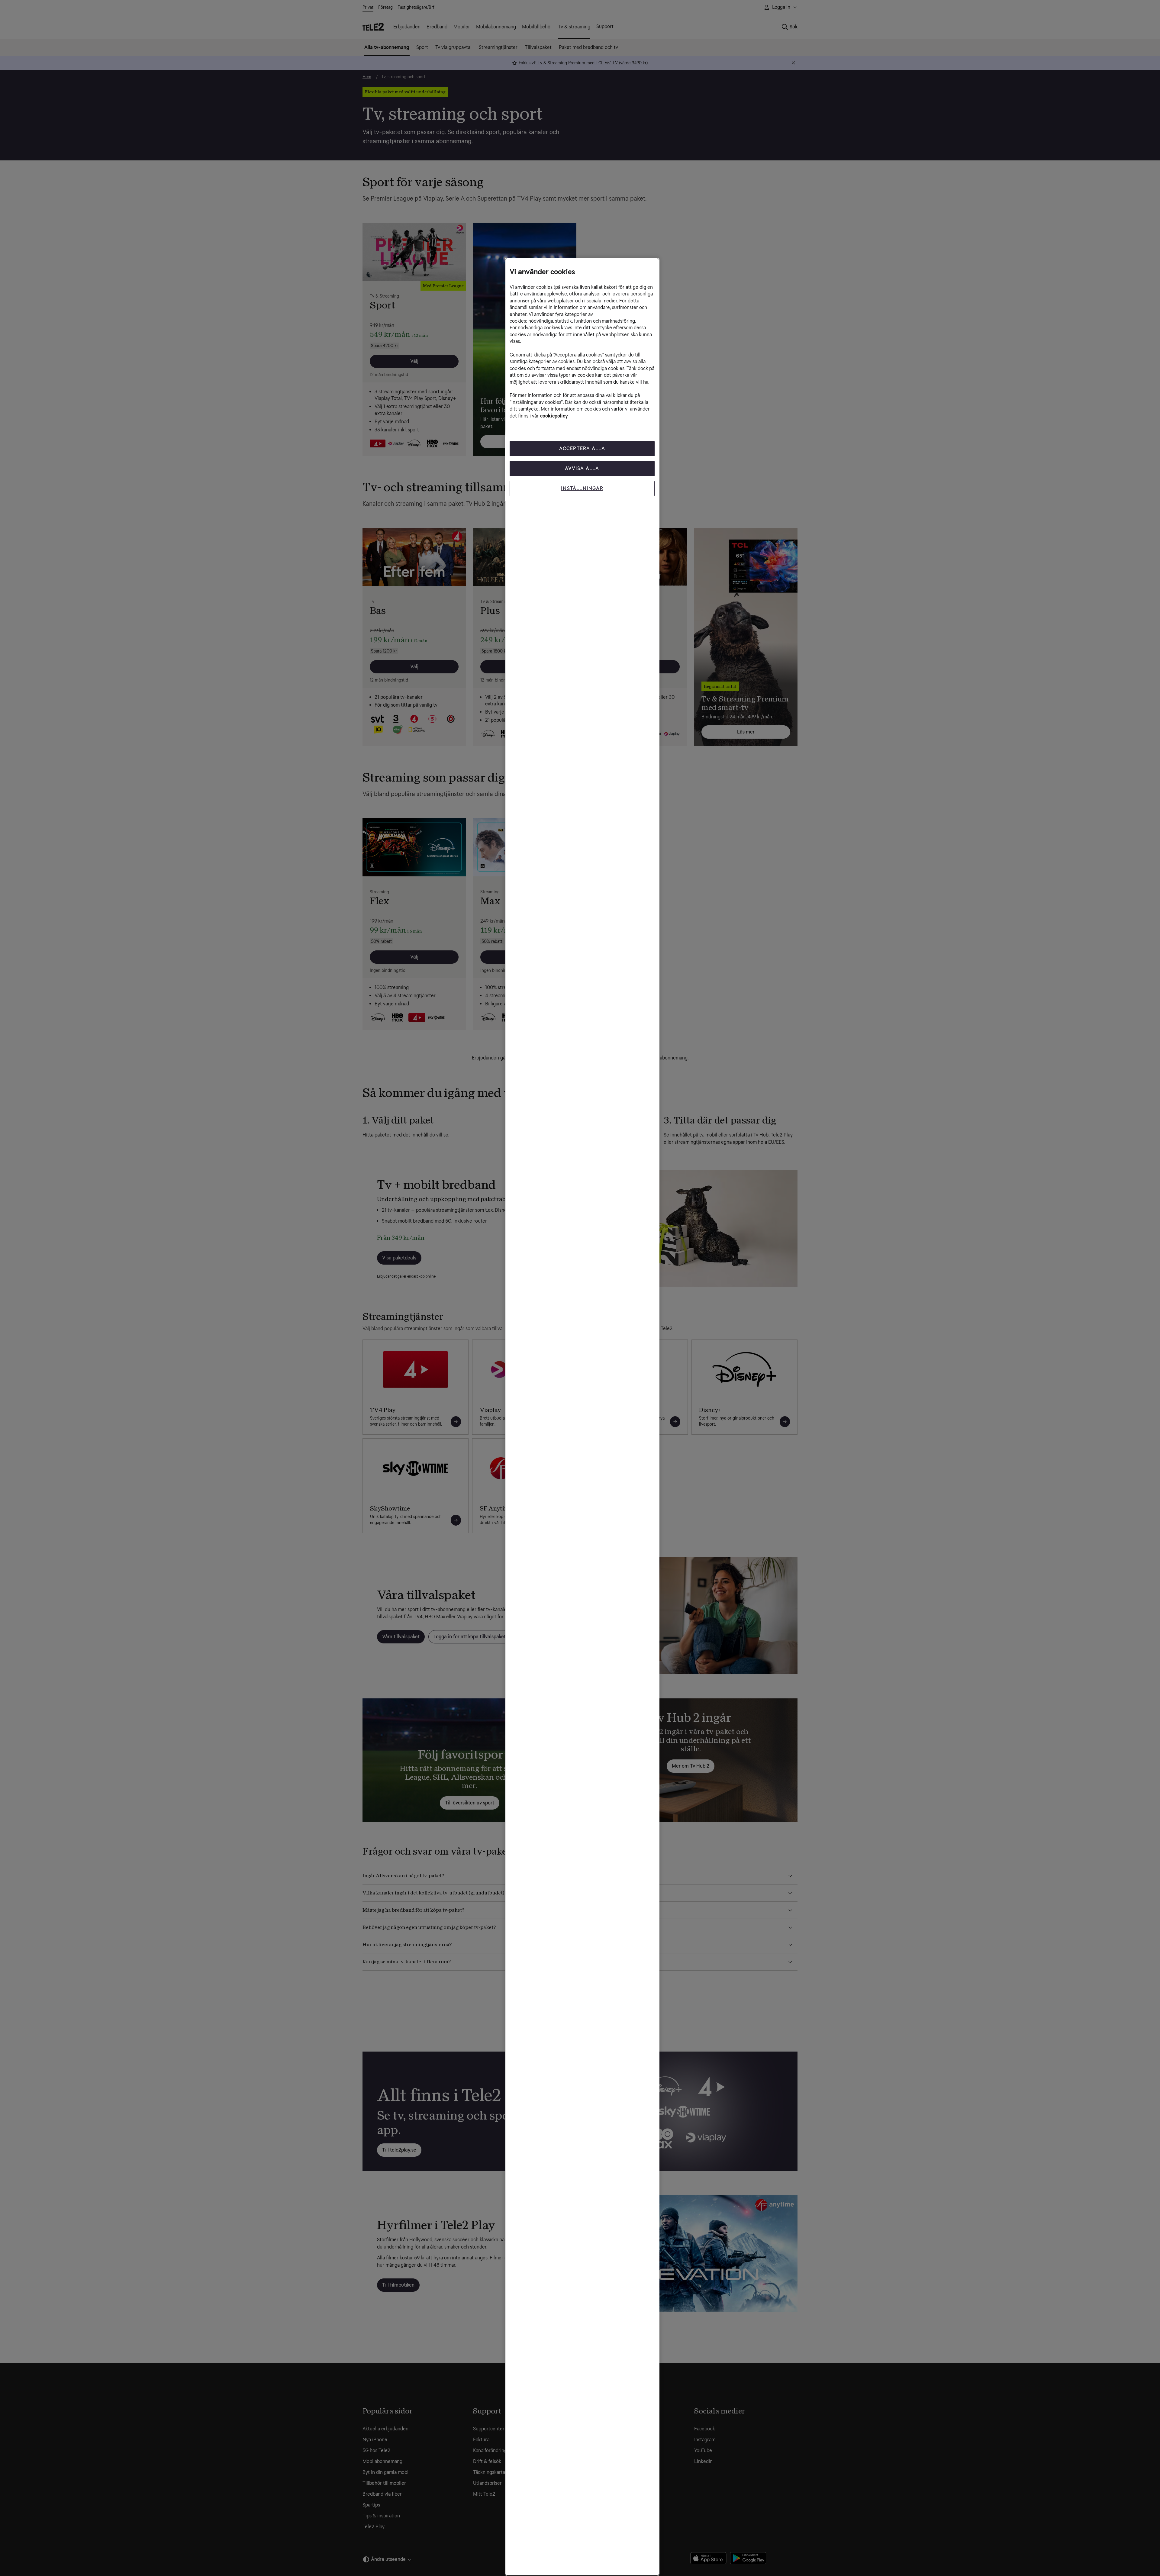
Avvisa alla (582, 468)
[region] (582, 1417)
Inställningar (582, 488)
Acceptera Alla (582, 448)
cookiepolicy (554, 416)
